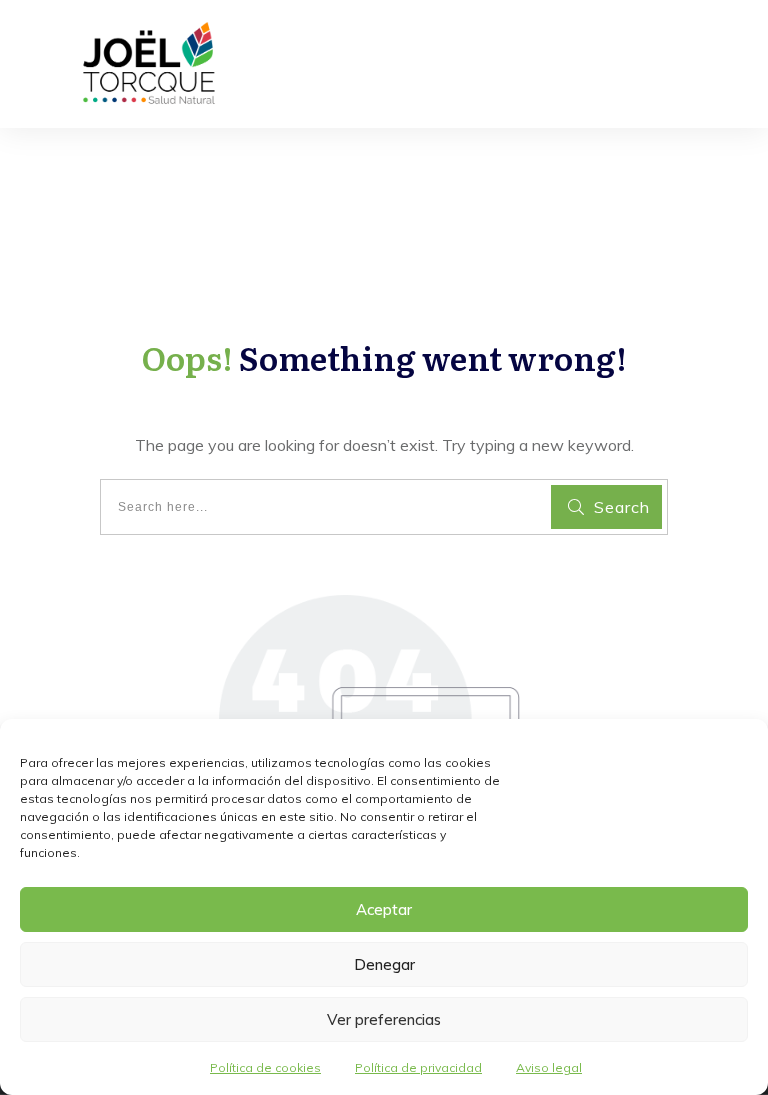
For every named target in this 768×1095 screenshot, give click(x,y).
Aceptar (384, 909)
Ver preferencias (384, 1019)
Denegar (384, 964)
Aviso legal (549, 1067)
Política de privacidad (418, 1067)
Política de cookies (265, 1067)
